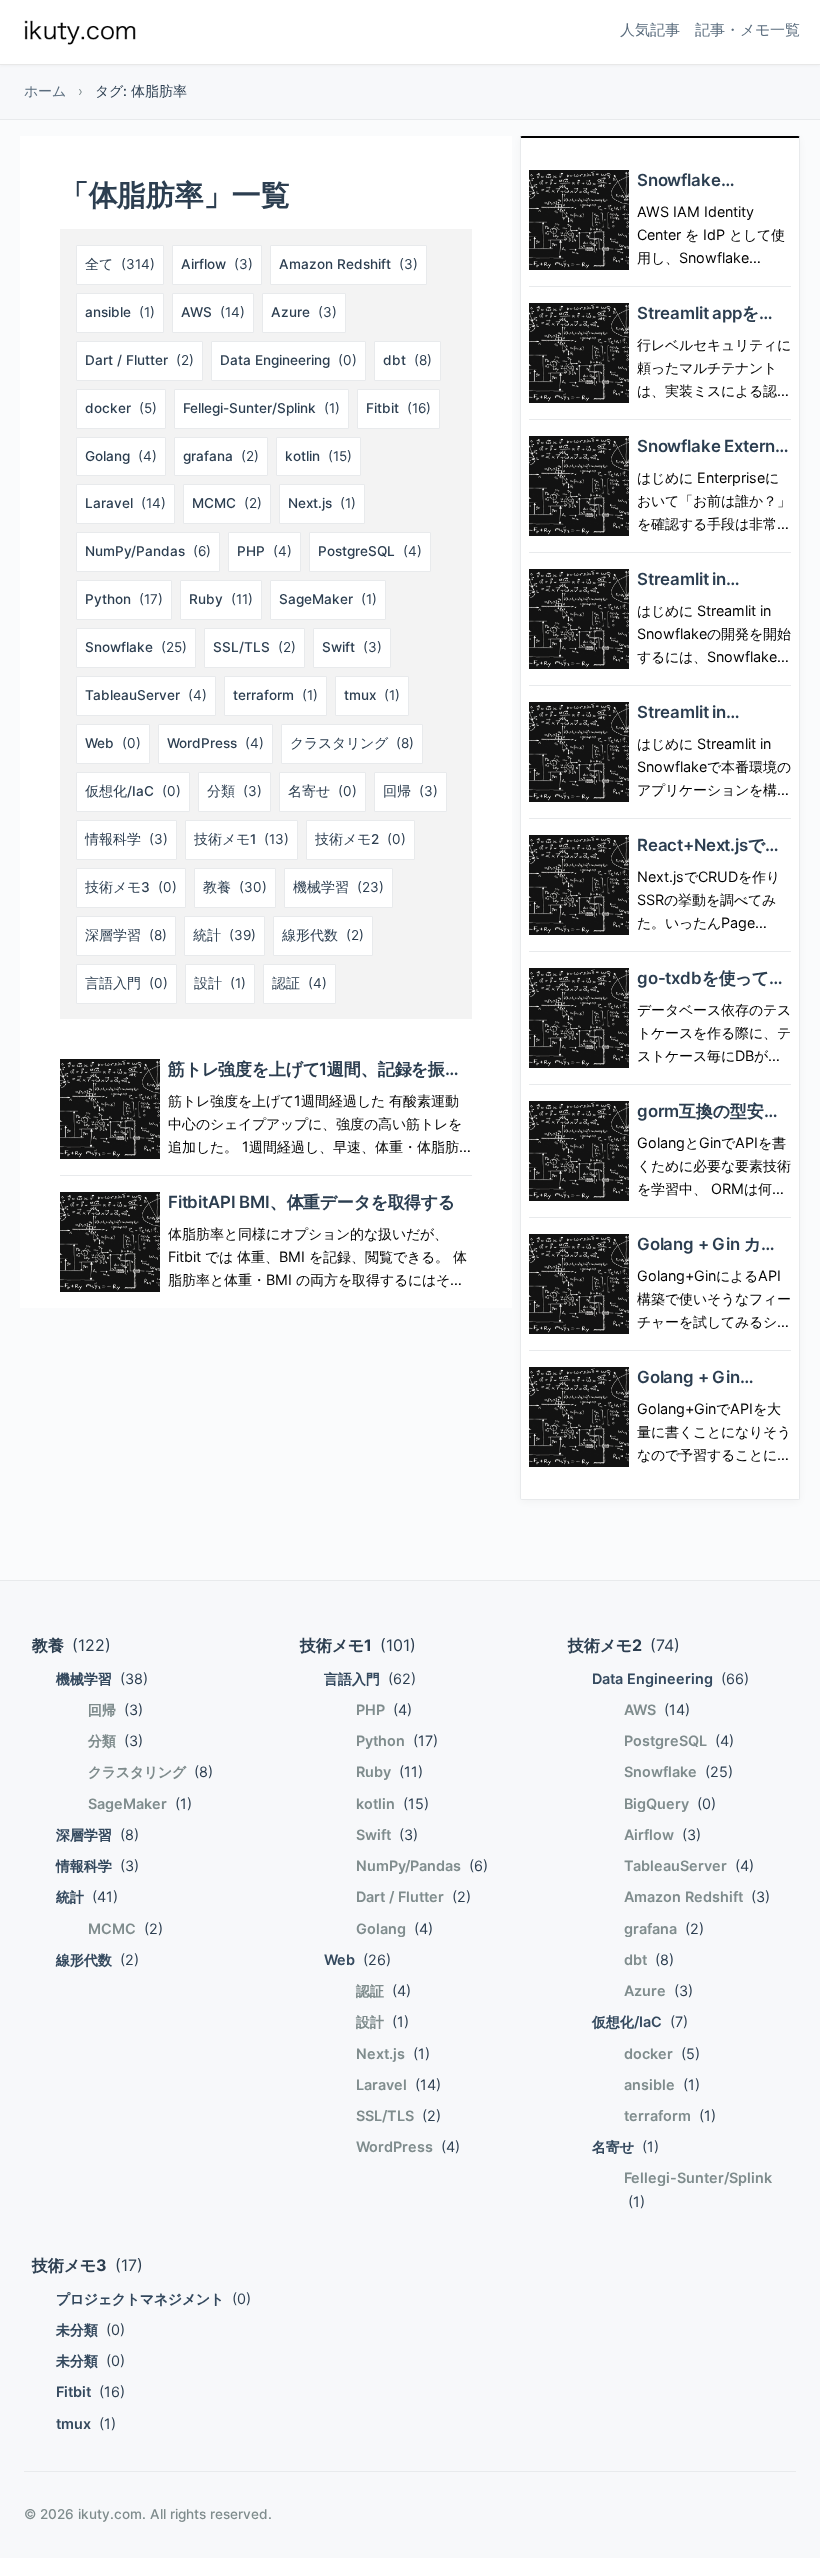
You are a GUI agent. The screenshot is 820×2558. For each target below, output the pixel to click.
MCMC (227, 503)
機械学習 (338, 887)
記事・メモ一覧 (747, 29)
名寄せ (322, 791)
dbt (407, 360)
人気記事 (650, 29)
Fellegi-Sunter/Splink (261, 408)
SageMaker (328, 599)
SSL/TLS (254, 647)
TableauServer (146, 695)
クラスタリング (352, 743)
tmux (372, 695)
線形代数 (323, 935)
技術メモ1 (241, 839)
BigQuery (670, 1803)
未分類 (90, 2329)
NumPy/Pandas (148, 551)
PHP (264, 551)
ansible (120, 312)
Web (113, 743)
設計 (220, 983)
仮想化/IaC (133, 791)
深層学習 (126, 935)
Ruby (221, 599)
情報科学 (126, 839)
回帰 (410, 791)
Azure (304, 312)
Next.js (322, 503)
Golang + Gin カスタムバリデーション (713, 1255)
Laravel (125, 503)
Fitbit (398, 408)
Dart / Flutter (139, 360)
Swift (352, 647)
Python (124, 599)
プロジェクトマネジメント (153, 2298)
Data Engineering (288, 360)
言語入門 (126, 983)
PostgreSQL (370, 551)
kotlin (318, 456)
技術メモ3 (131, 887)
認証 (299, 983)
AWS (213, 312)
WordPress (215, 743)
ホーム (45, 91)
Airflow (217, 264)
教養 (235, 887)
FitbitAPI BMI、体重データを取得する (311, 1202)
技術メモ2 (360, 839)
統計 (224, 935)
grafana (221, 456)
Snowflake (136, 647)
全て (120, 264)
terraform (275, 695)
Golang (121, 456)
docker (121, 408)
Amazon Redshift (348, 264)
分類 (234, 791)
